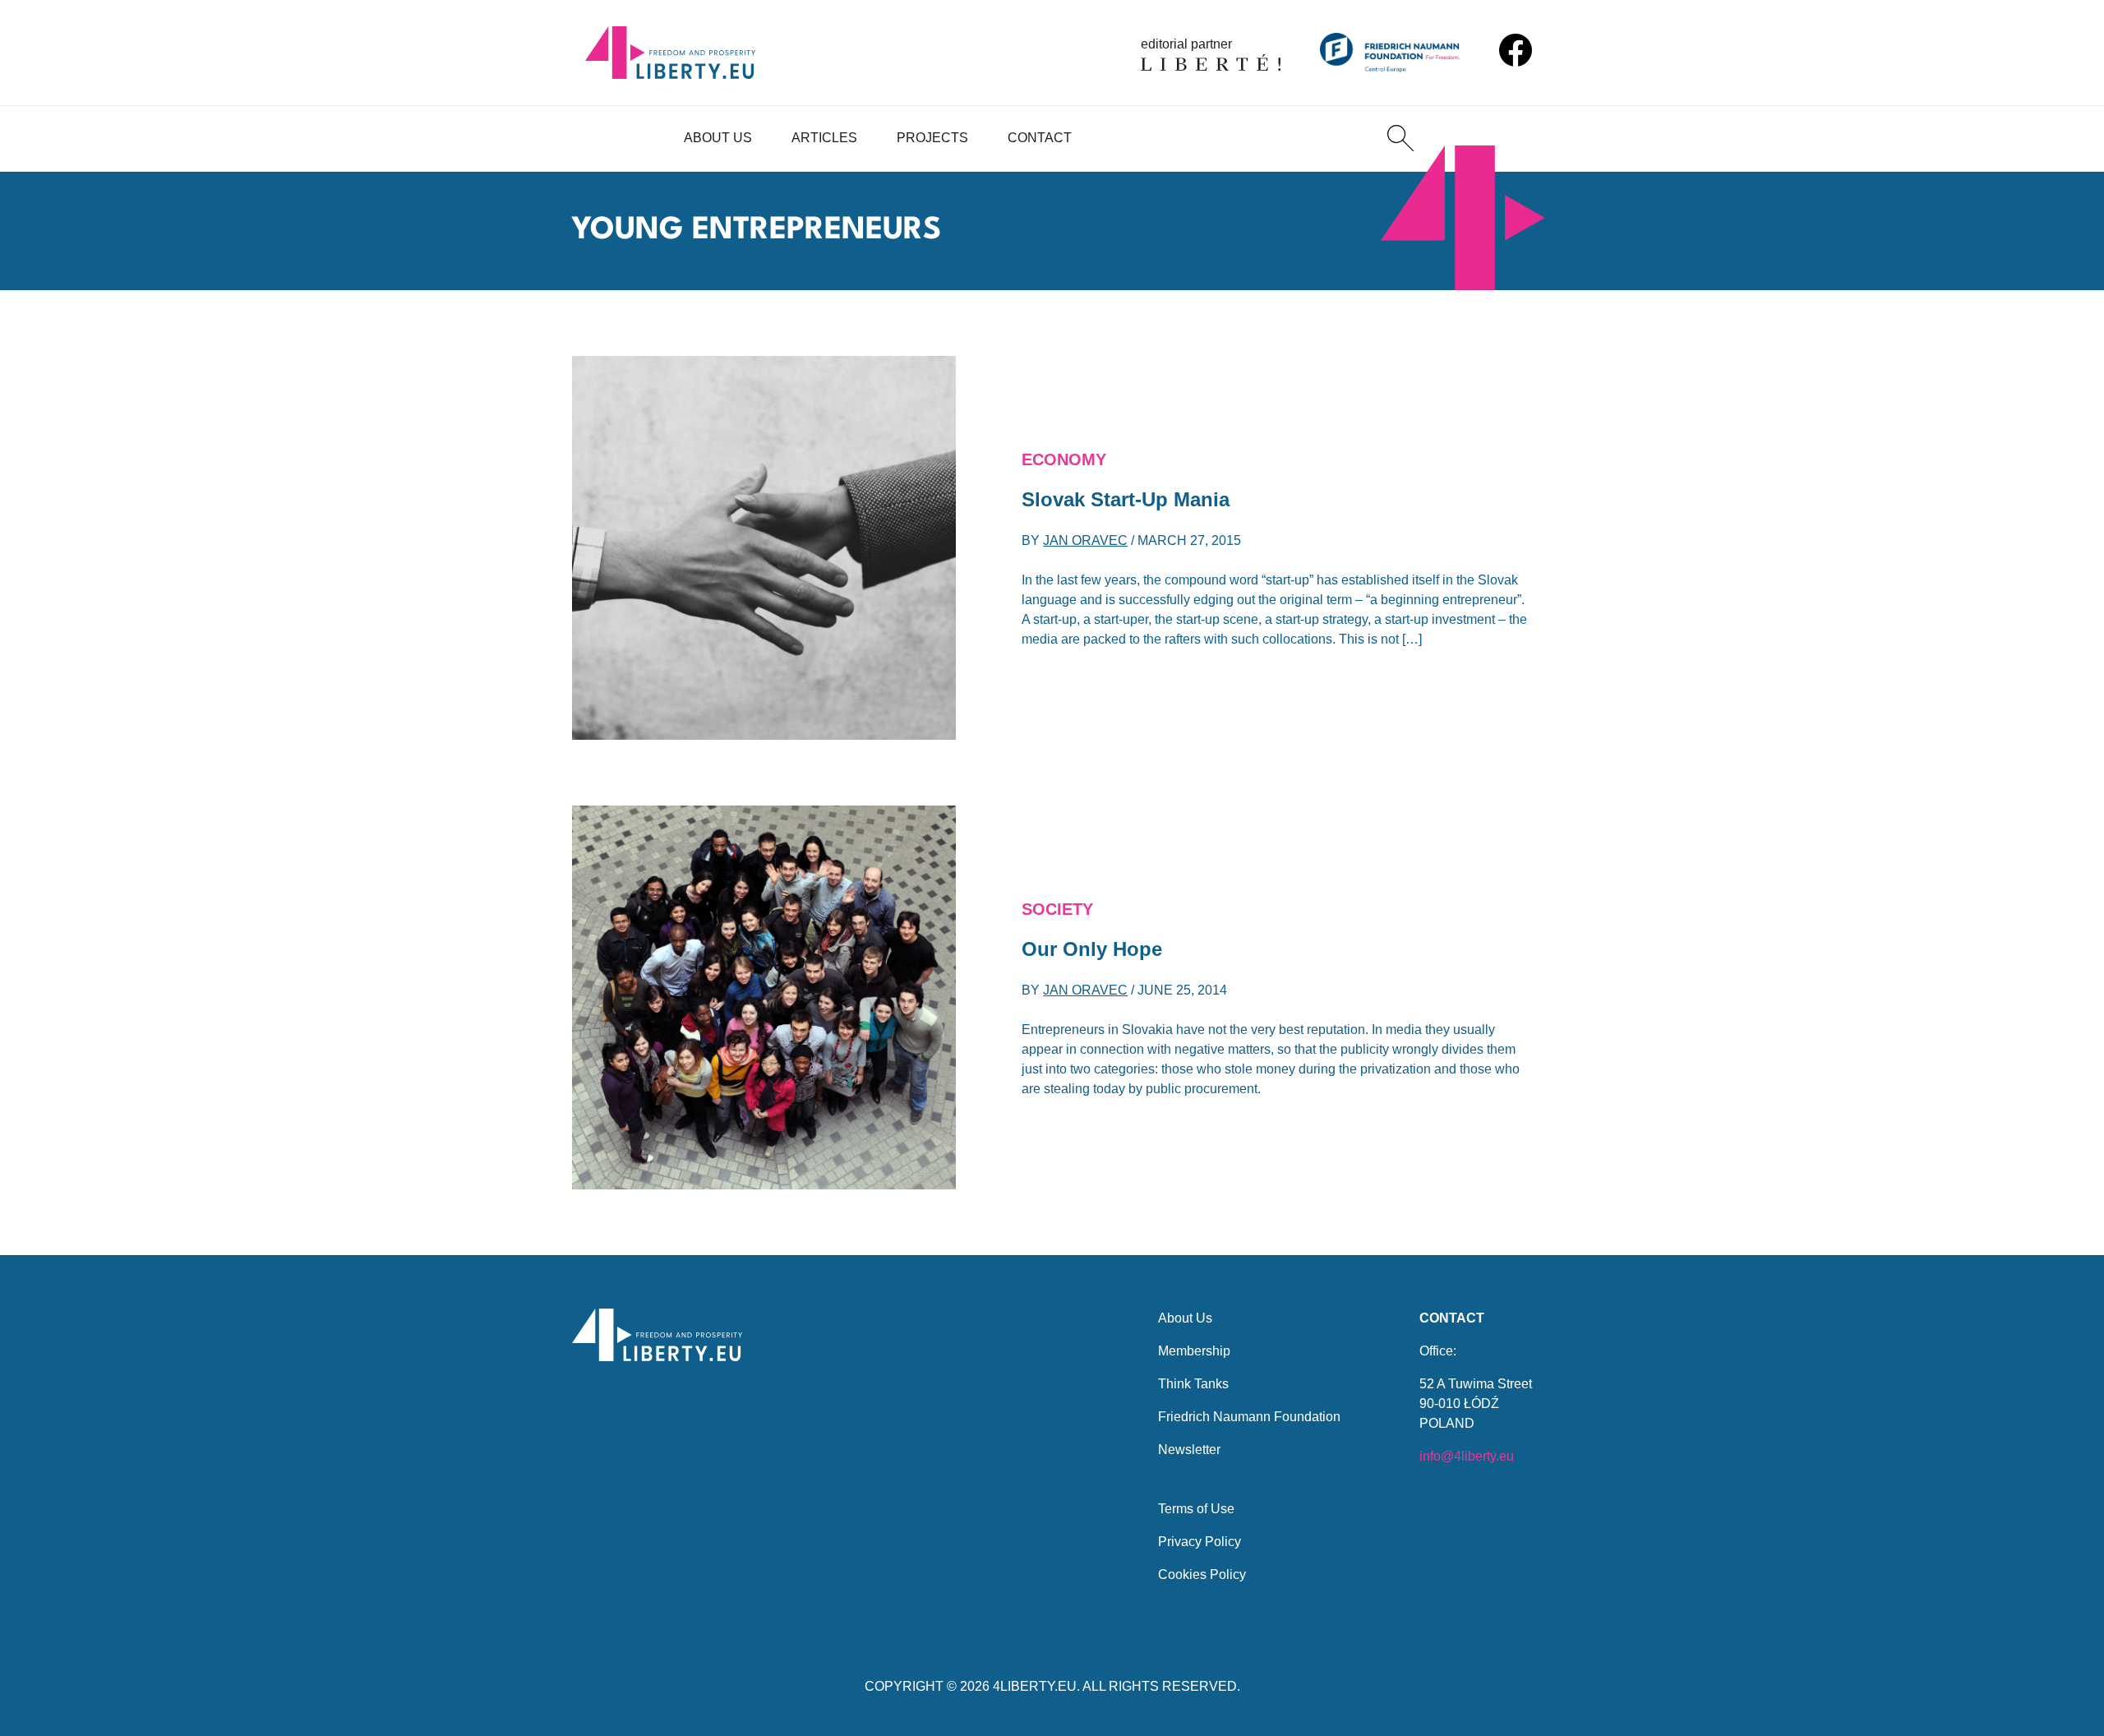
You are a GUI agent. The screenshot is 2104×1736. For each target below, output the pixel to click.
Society (1057, 909)
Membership (1194, 1351)
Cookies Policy (1202, 1574)
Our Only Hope (1092, 949)
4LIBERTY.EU (1035, 1686)
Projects (932, 138)
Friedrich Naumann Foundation (1249, 1417)
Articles (824, 138)
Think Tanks (1193, 1384)
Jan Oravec (1085, 540)
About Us (718, 138)
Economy (1064, 459)
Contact (1040, 138)
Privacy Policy (1200, 1542)
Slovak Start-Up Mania (1126, 499)
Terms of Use (1196, 1509)
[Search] (1400, 138)
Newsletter (1189, 1450)
